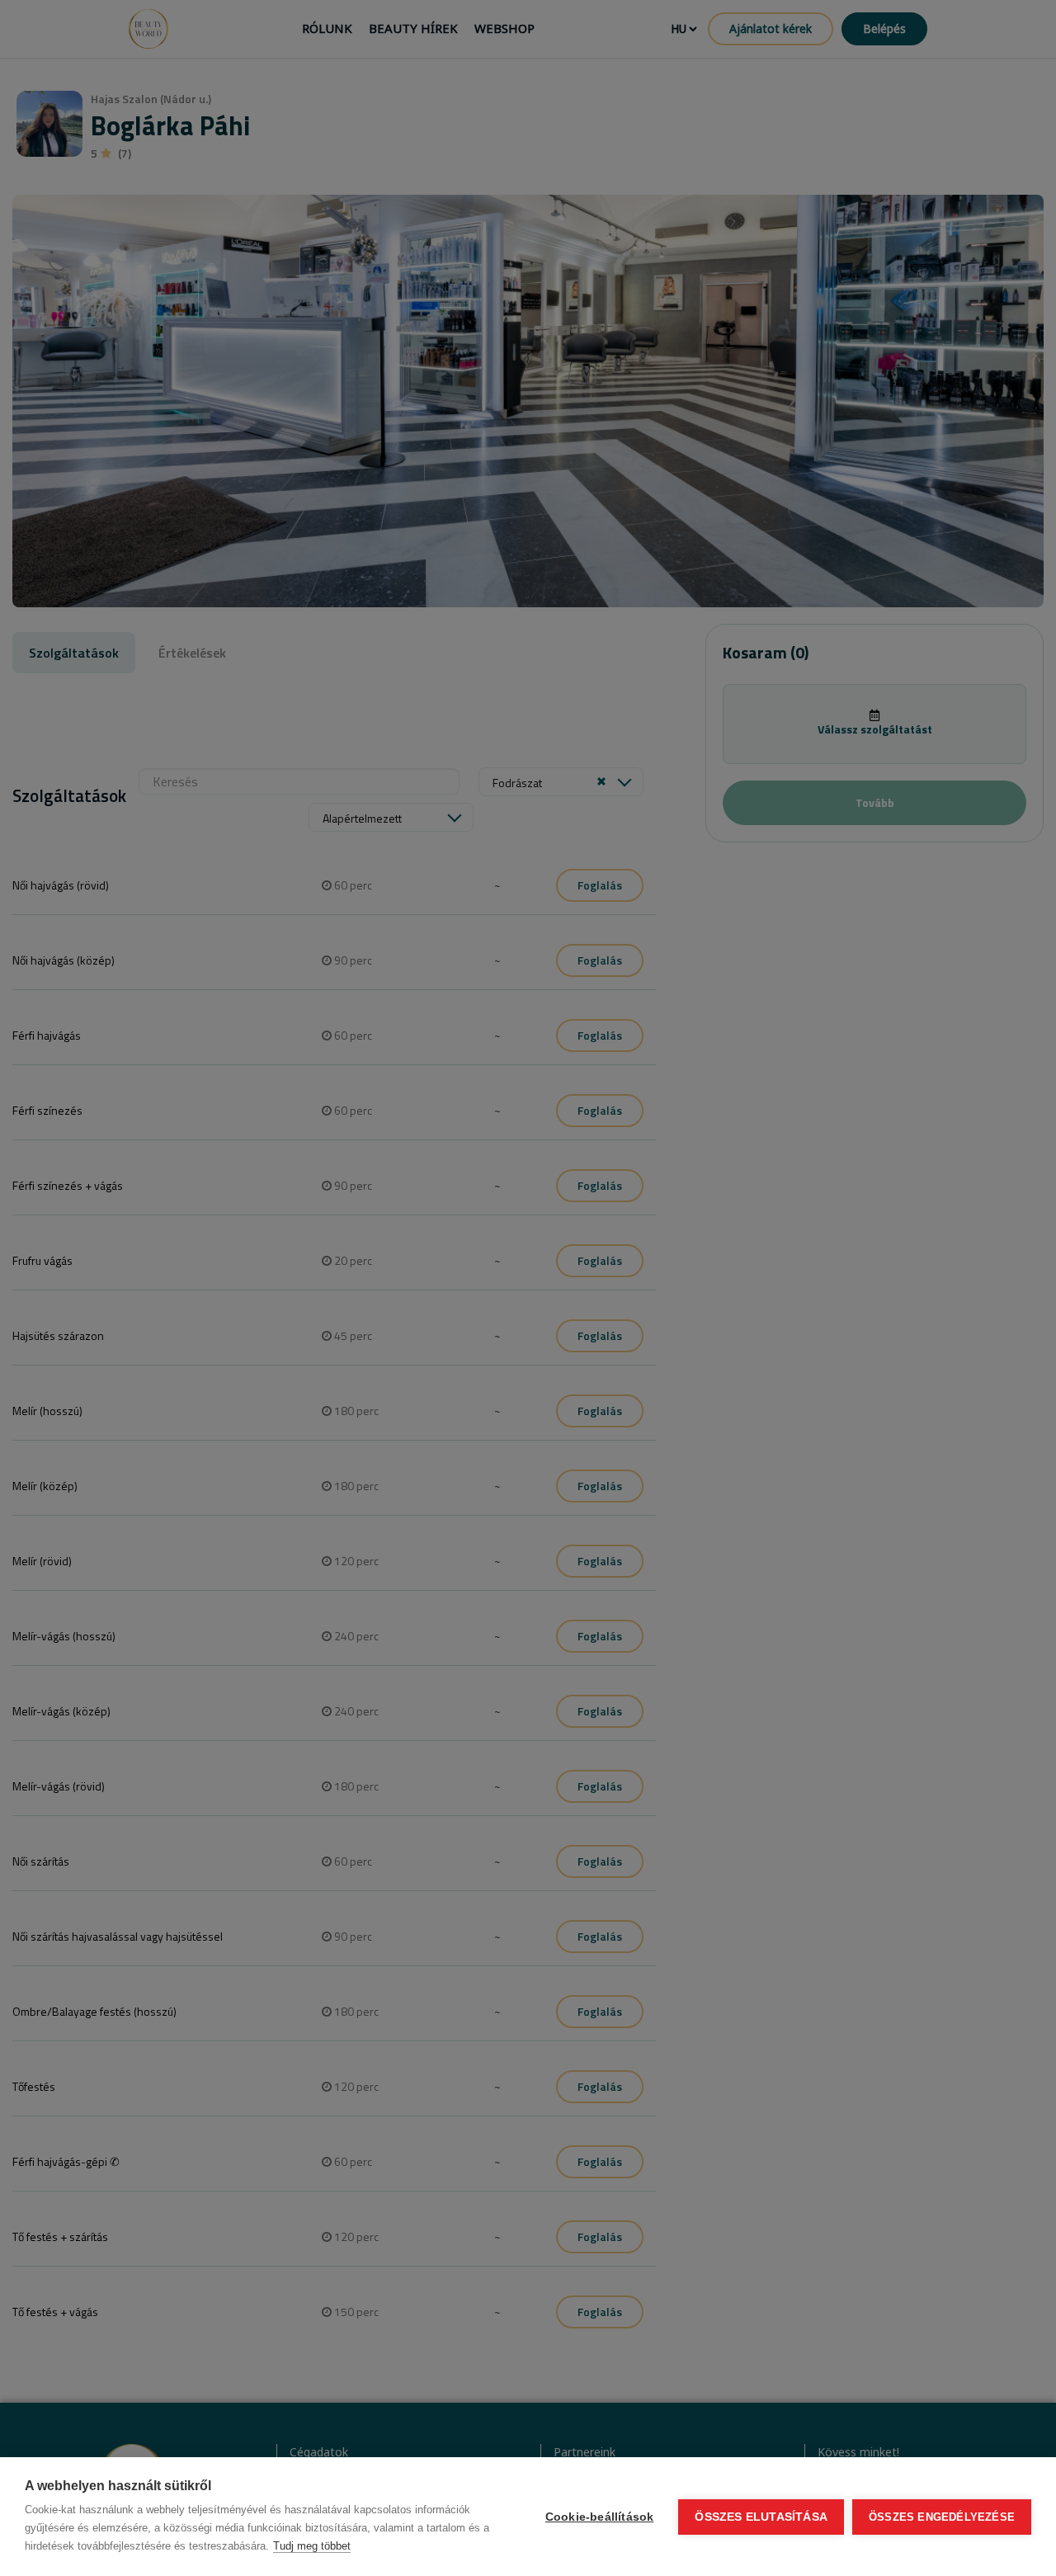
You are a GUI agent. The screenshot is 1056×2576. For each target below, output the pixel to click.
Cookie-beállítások (600, 2517)
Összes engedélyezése (942, 2517)
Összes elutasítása (761, 2517)
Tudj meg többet (312, 2546)
